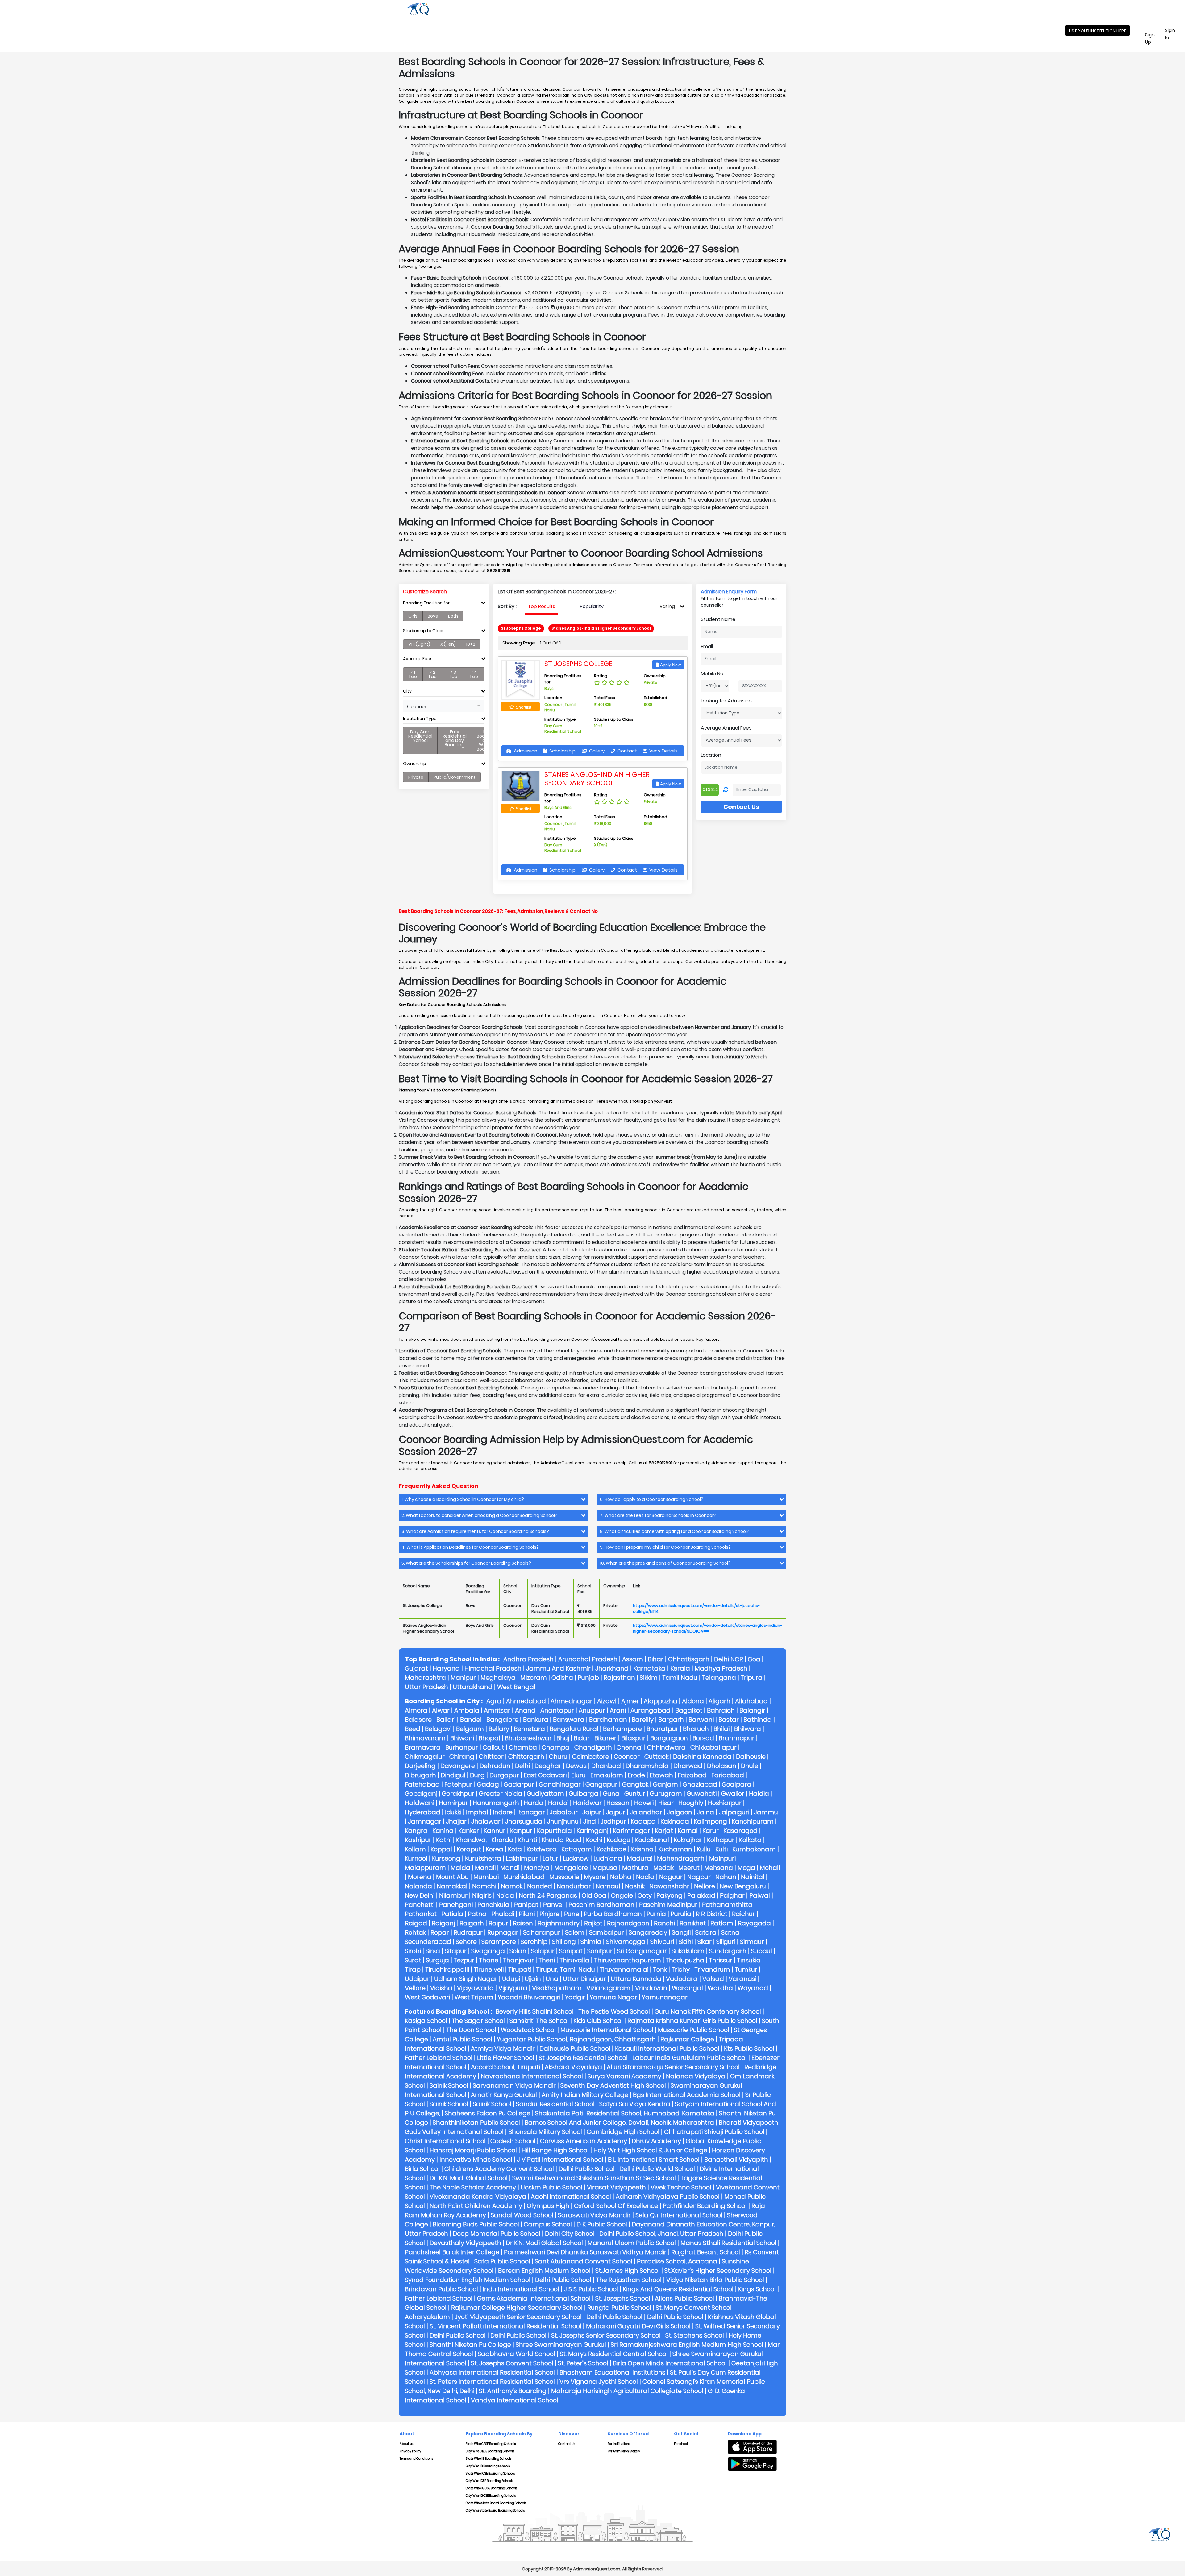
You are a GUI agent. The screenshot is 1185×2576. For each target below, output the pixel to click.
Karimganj (592, 1831)
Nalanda (418, 1886)
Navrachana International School (532, 2076)
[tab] (444, 604)
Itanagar (531, 1812)
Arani (618, 1710)
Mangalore (571, 1868)
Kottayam (577, 1849)
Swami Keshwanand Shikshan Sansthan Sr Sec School (594, 2178)
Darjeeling (420, 1766)
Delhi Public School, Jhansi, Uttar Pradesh (661, 2234)
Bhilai (721, 1729)
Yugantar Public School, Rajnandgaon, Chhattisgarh (576, 2039)
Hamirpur (453, 1803)
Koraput (469, 1849)
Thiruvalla (574, 1960)
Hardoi (558, 1803)
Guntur (635, 1794)
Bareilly (643, 1720)
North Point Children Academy (476, 2206)
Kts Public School (749, 2048)
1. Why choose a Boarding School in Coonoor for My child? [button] (463, 1499)
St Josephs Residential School (583, 2058)
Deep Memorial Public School (497, 2234)
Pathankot (421, 1914)
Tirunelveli (489, 1969)
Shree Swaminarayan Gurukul (561, 2345)
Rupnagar (503, 1932)
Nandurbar (574, 1886)
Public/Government (455, 777)
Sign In (1174, 34)
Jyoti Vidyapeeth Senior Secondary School (518, 2317)
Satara (706, 1932)
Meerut (689, 1868)
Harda (534, 1803)
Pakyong (669, 1895)
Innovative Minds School (476, 2160)
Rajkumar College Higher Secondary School (517, 2308)
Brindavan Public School (441, 2289)
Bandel (471, 1720)
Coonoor (627, 1757)
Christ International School (445, 2141)
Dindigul (453, 1775)
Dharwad (688, 1766)
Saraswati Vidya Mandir (594, 2215)
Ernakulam (607, 1775)
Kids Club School (598, 2021)
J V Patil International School (560, 2160)
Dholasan (722, 1766)
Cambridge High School (623, 2132)
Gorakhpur (458, 1794)
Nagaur (671, 1877)
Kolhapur (721, 1840)
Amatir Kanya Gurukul (504, 2095)
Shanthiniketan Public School (476, 2123)
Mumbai (486, 1877)
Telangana (719, 1678)
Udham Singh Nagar (466, 1979)
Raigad (416, 1923)
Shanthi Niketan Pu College (470, 2345)
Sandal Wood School (522, 2215)
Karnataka (649, 1668)
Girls (413, 616)
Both (453, 616)
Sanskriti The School (539, 2021)
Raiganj (443, 1923)
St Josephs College (578, 664)
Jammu (766, 1812)
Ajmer (630, 1701)
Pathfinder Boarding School (705, 2206)
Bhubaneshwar (528, 1738)
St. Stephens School (695, 2335)
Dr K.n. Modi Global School (544, 2243)
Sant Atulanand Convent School (584, 2261)
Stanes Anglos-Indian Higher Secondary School (597, 779)
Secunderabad (428, 1942)
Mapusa (605, 1868)
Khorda (502, 1840)
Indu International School (521, 2289)
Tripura (752, 1678)
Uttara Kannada (636, 1979)
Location (711, 755)
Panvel (553, 1905)
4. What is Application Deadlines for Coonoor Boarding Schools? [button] (470, 1547)
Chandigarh (593, 1747)
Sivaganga (488, 1951)
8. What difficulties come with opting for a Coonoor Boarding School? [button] (675, 1532)
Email (707, 646)
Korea (495, 1849)
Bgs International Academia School (687, 2095)
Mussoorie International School (607, 2030)
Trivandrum (712, 1969)
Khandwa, (471, 1840)
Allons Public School (684, 2298)
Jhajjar (456, 1821)
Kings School (757, 2289)
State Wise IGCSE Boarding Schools (491, 2488)
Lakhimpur (522, 1858)
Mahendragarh (681, 1858)
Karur (711, 1831)
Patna (477, 1914)
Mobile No (712, 674)
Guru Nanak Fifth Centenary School (708, 2011)
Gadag (488, 1784)
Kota (515, 1849)
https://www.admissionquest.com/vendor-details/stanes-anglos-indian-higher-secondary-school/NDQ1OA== (707, 1628)
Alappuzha (661, 1701)
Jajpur (616, 1812)
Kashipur (418, 1840)
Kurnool (416, 1858)
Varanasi (742, 1979)
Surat (413, 1960)
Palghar (732, 1895)
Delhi (522, 1766)
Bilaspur (633, 1738)
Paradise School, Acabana (677, 2261)
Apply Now (670, 665)
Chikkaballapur (713, 1747)
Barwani (701, 1720)
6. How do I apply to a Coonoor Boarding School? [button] (652, 1499)
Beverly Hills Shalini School (535, 2011)
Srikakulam (688, 1951)
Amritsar (497, 1710)
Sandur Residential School (555, 2104)
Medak (663, 1868)
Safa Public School (502, 2261)
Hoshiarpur (725, 1803)
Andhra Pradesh (528, 1659)
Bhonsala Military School (545, 2132)
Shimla (591, 1942)
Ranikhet (693, 1923)
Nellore (705, 1886)
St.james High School (628, 2271)
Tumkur (746, 1969)
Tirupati (520, 1969)
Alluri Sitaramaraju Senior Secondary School (673, 2067)
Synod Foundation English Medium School (468, 2280)
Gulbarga (584, 1794)
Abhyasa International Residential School (492, 2372)
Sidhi (686, 1942)
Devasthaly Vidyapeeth (465, 2243)
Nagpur (699, 1877)
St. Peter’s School (583, 2363)
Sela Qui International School (679, 2215)
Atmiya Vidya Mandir (503, 2048)
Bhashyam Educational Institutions (612, 2372)
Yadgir (575, 1997)
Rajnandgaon (628, 1923)
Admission (525, 751)
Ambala (467, 1710)
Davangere (458, 1766)
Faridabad (728, 1775)
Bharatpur (662, 1729)
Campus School (548, 2224)
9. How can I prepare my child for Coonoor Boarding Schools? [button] (665, 1547)
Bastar (729, 1720)
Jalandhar (646, 1812)
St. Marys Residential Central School (614, 2354)
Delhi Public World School (657, 2169)
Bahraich (721, 1710)
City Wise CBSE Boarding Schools (490, 2451)
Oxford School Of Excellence (616, 2206)
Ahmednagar (572, 1701)
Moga (746, 1868)
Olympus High (548, 2206)
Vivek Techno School (681, 2187)
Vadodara (682, 1979)
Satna (730, 1932)
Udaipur (417, 1979)
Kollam (415, 1849)
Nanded (540, 1886)
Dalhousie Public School (575, 2048)
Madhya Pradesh (721, 1668)
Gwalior (733, 1794)
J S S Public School (591, 2289)
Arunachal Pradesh (588, 1659)
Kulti (721, 1849)
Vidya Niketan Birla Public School (715, 2280)
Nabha (621, 1877)
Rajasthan (619, 1678)
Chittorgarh (526, 1757)
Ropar (440, 1932)
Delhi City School (570, 2234)
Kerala (680, 1668)
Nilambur (453, 1895)
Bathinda (758, 1720)
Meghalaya (498, 1678)
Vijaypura (513, 1988)
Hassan (618, 1803)
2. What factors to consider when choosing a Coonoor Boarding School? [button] (479, 1516)
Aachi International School (571, 2197)
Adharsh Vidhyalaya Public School (668, 2197)
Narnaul (608, 1886)
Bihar (656, 1659)
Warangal (687, 1988)
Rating (667, 606)
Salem (575, 1932)
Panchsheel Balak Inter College (452, 2252)
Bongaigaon (669, 1738)
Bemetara (529, 1729)
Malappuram (425, 1868)
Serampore (499, 1942)
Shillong (564, 1942)
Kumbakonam (754, 1849)
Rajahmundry (559, 1923)
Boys (433, 616)
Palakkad (701, 1895)
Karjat (664, 1831)
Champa (556, 1747)
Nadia (645, 1877)
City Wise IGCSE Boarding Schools (491, 2496)
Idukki (453, 1812)
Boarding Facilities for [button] (426, 603)
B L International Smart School (654, 2160)
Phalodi (503, 1914)
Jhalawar (486, 1821)
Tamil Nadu (680, 1678)
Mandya (537, 1868)
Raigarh (472, 1923)
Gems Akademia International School (534, 2298)
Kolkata (750, 1840)
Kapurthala (554, 1831)
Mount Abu (452, 1877)
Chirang (462, 1757)
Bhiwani (462, 1738)
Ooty (645, 1895)
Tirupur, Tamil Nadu (565, 1969)
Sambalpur (607, 1932)
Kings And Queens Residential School (678, 2289)
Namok (512, 1886)
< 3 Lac (453, 674)
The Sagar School (478, 2021)
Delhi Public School (587, 2169)
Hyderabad (423, 1812)
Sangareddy (648, 1932)
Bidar (582, 1738)
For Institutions (619, 2444)
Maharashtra (425, 1678)
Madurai (640, 1858)
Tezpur (464, 1960)
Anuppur (592, 1710)
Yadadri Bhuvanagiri (529, 1997)
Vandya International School (515, 2400)
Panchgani (456, 1905)
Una (552, 1979)
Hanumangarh (496, 1803)
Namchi (484, 1886)
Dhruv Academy (656, 2141)
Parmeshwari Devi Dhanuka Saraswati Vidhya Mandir (585, 2252)
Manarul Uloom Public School (632, 2243)
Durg (477, 1775)
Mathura (635, 1868)
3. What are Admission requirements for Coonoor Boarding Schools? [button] (475, 1532)
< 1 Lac (413, 674)
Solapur (543, 1951)
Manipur (463, 1678)
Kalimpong (710, 1821)
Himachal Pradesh (493, 1668)
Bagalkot (689, 1710)
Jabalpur (564, 1812)
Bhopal (489, 1738)
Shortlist (523, 707)
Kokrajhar (688, 1840)
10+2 (471, 644)
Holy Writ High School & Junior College (650, 2150)
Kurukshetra (483, 1858)
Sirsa (433, 1951)
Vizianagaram (608, 1988)
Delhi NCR (729, 1659)
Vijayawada (475, 1988)
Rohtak (415, 1932)
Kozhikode (611, 1849)
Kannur (495, 1831)
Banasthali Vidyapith (736, 2160)
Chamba (523, 1747)
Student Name (718, 619)
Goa (754, 1659)
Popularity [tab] (592, 606)
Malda (460, 1868)
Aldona (693, 1701)
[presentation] (541, 607)
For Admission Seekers (624, 2451)
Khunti (528, 1840)
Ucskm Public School (551, 2187)
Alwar (441, 1710)
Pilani (527, 1914)
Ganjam (665, 1784)
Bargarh (671, 1720)
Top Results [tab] (541, 606)
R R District (712, 1914)
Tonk (660, 1969)
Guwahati (702, 1794)
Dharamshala (647, 1766)
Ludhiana (608, 1858)
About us (406, 2444)
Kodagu (619, 1840)
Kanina (443, 1831)
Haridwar (587, 1803)
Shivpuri (662, 1942)
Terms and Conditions (416, 2459)
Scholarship (562, 751)
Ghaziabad (700, 1784)
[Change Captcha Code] (726, 790)
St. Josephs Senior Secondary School (606, 2335)
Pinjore (549, 1914)
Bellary (499, 1729)
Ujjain (533, 1979)
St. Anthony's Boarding (513, 2391)
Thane (489, 1960)
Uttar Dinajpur (584, 1979)
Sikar (705, 1942)
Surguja (437, 1960)
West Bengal (516, 1687)
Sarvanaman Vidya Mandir (514, 2085)
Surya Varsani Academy (624, 2076)
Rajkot (593, 1923)
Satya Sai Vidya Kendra (635, 2104)
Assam (633, 1659)
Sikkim (649, 1678)
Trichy (681, 1969)
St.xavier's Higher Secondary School (718, 2271)
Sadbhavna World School (516, 2354)
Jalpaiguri (734, 1812)
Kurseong (446, 1858)
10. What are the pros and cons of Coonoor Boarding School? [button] (665, 1563)
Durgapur (504, 1775)
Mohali (770, 1868)
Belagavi (438, 1729)
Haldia (759, 1794)
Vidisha (441, 1988)
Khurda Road (561, 1840)
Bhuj (563, 1738)
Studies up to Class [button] (424, 631)
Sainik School (449, 2085)
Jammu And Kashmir (558, 1668)
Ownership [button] (415, 764)
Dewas (576, 1766)
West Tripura (474, 1997)
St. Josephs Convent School (512, 2363)
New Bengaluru (743, 1886)
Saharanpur (542, 1932)
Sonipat (571, 1951)
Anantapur (557, 1710)
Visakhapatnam (557, 1988)
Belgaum (470, 1729)
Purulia (681, 1914)
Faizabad (692, 1775)
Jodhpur (613, 1821)
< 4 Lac (474, 674)
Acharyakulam (427, 2317)
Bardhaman (608, 1720)
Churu (558, 1757)
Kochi (594, 1840)
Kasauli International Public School (667, 2048)
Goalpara (737, 1784)
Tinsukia (749, 1960)
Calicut (493, 1747)
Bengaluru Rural (574, 1729)
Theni (547, 1960)
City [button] (407, 691)
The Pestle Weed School (614, 2011)
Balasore (418, 1720)
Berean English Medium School (544, 2271)
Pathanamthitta (727, 1905)
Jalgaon (680, 1812)
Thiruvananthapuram (628, 1960)
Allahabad (751, 1701)
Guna (611, 1794)
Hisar (666, 1803)
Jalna (705, 1812)
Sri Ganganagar (642, 1951)
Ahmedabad (526, 1701)
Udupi (511, 1979)
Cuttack (656, 1757)
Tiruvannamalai (624, 1969)
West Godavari (427, 1997)
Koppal (441, 1849)
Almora (416, 1710)
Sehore (466, 1942)
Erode (636, 1775)
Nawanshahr (669, 1886)
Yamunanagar (665, 1997)
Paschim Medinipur (668, 1905)
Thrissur (721, 1960)
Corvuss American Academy (584, 2141)
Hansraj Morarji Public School (473, 2150)
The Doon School (471, 2030)
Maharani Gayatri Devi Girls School (638, 2326)
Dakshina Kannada (702, 1757)
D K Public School (602, 2224)
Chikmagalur (425, 1757)
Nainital (753, 1877)
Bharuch (696, 1729)
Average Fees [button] (418, 659)
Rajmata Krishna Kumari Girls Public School (692, 2021)
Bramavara (423, 1747)
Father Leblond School (439, 2058)
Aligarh (719, 1701)
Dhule (750, 1766)
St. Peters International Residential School (492, 2382)
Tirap (413, 1969)
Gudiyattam (545, 1794)
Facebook (681, 2444)
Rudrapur (468, 1932)
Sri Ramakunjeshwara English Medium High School (687, 2345)
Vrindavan (651, 1988)
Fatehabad (422, 1784)
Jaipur (592, 1812)
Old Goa (594, 1895)
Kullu (704, 1849)
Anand (525, 1710)
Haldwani (420, 1803)
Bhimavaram (425, 1738)
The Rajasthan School (629, 2280)
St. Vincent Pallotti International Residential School (505, 2326)
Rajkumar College (687, 2039)
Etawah (661, 1775)
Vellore (415, 1988)
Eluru (578, 1775)
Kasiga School (426, 2021)
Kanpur (521, 1831)
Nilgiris (482, 1895)
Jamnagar (425, 1821)
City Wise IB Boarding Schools (488, 2466)
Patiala (452, 1914)
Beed (413, 1729)
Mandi (510, 1868)
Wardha (720, 1988)
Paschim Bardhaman (601, 1905)
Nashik (635, 1886)
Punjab (588, 1678)
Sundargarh (728, 1951)
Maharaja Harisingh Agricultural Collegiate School (627, 2391)
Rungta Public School (619, 2308)
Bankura (536, 1720)
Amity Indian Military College (585, 2095)
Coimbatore (591, 1757)
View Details (663, 751)
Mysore (595, 1877)
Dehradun (495, 1766)
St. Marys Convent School (694, 2308)
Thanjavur (518, 1960)
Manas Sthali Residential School (728, 2243)
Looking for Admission (726, 701)
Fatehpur (458, 1784)
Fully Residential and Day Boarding (455, 738)
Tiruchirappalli (447, 1969)
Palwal (760, 1895)
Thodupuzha (685, 1960)
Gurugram (666, 1794)
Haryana (446, 1668)
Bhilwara (748, 1729)
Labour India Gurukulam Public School (690, 2058)
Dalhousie (751, 1757)
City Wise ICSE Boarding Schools (489, 2481)
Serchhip (534, 1942)
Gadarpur (519, 1784)
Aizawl (607, 1701)
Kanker (469, 1831)
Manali (485, 1868)
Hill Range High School (555, 2150)
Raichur (744, 1914)
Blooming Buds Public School (476, 2224)
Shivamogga (626, 1942)
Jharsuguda (524, 1821)
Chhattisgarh (689, 1659)
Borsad (703, 1738)
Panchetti (420, 1905)
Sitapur (456, 1951)
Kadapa (643, 1821)
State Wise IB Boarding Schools (489, 2459)
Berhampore (622, 1729)
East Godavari (545, 1775)
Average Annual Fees (726, 728)
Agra (494, 1701)
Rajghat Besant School (706, 2252)
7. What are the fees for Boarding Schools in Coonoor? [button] (658, 1516)
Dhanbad (606, 1766)
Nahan (726, 1877)
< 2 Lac (433, 674)
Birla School (422, 2169)
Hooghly (691, 1803)
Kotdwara (542, 1849)
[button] (444, 706)
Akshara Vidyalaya (573, 2067)
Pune (572, 1914)
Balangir (752, 1710)
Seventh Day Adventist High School (613, 2085)
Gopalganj (421, 1794)
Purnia (656, 1914)
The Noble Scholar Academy (473, 2187)
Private (416, 777)
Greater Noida (501, 1794)
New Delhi (420, 1895)
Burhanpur (462, 1747)
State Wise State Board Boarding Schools (496, 2503)
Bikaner (605, 1738)
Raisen (523, 1923)
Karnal (688, 1831)
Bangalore (502, 1720)
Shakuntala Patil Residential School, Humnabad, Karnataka (625, 2113)
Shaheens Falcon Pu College (488, 2113)
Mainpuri (722, 1858)
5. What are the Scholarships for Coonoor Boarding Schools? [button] (466, 1563)
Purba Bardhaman (613, 1914)
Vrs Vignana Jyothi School (599, 2382)
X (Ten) (448, 644)
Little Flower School (506, 2058)
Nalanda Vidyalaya (696, 2076)
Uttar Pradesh (426, 1687)
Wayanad (753, 1988)
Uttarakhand (473, 1687)
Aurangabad (651, 1710)
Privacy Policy (410, 2451)
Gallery (596, 751)
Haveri (644, 1803)
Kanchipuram (753, 1821)
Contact (627, 751)
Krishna (642, 1849)
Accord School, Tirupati (505, 2067)
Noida (505, 1895)
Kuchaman (675, 1849)
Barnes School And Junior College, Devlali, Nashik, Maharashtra (619, 2123)
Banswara (569, 1720)
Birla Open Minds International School (670, 2363)
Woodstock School (528, 2030)
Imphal (477, 1812)
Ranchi (664, 1923)
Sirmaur (752, 1942)
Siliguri (726, 1942)
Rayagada (754, 1923)
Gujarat (416, 1668)
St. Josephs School (623, 2298)
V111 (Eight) (419, 644)
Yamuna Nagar (613, 1997)
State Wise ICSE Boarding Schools (490, 2473)
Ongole (622, 1895)
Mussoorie (564, 1877)
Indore (503, 1812)
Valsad (713, 1979)
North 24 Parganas (548, 1895)
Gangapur (601, 1784)
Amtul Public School (462, 2039)
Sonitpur (600, 1951)
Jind (590, 1821)
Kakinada (675, 1821)
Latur (550, 1858)
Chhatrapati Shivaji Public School (714, 2132)
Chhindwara (666, 1747)
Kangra (416, 1831)
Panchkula (493, 1905)
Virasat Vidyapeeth (616, 2187)
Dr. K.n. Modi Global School (469, 2178)
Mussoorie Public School (694, 2030)
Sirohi (413, 1951)
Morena (420, 1877)
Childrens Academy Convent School (499, 2169)
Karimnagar (632, 1831)
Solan (518, 1951)
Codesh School (513, 2141)
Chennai (630, 1747)
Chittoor (491, 1757)
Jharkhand (612, 1668)
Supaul (762, 1951)
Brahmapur (737, 1738)
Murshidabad (524, 1877)
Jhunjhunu (563, 1821)
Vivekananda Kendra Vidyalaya (478, 2197)
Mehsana (719, 1868)
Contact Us (741, 807)
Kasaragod (740, 1831)
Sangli (681, 1932)
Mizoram (534, 1678)
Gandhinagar (560, 1784)
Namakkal (452, 1886)
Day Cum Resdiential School (420, 736)
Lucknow (576, 1858)
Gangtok (635, 1784)
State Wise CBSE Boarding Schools (491, 2444)
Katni (444, 1840)
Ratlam (722, 1923)
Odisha (562, 1678)
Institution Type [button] (420, 719)
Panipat (526, 1905)
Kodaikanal (652, 1840)
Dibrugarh (420, 1775)
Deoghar (548, 1766)
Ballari (446, 1720)
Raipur (498, 1923)
